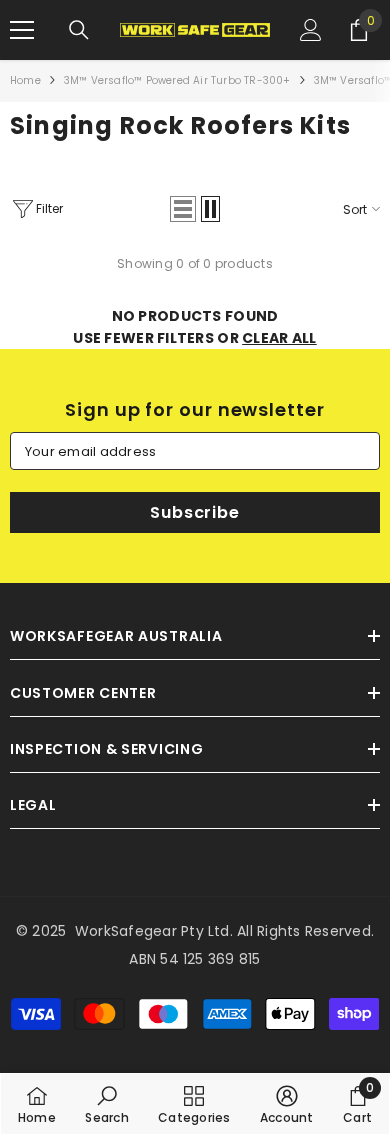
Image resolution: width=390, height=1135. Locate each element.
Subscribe (194, 512)
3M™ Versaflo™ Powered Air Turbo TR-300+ (177, 80)
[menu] (22, 30)
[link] (106, 1104)
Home (25, 80)
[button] (183, 209)
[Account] (311, 30)
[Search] (79, 30)
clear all (279, 338)
